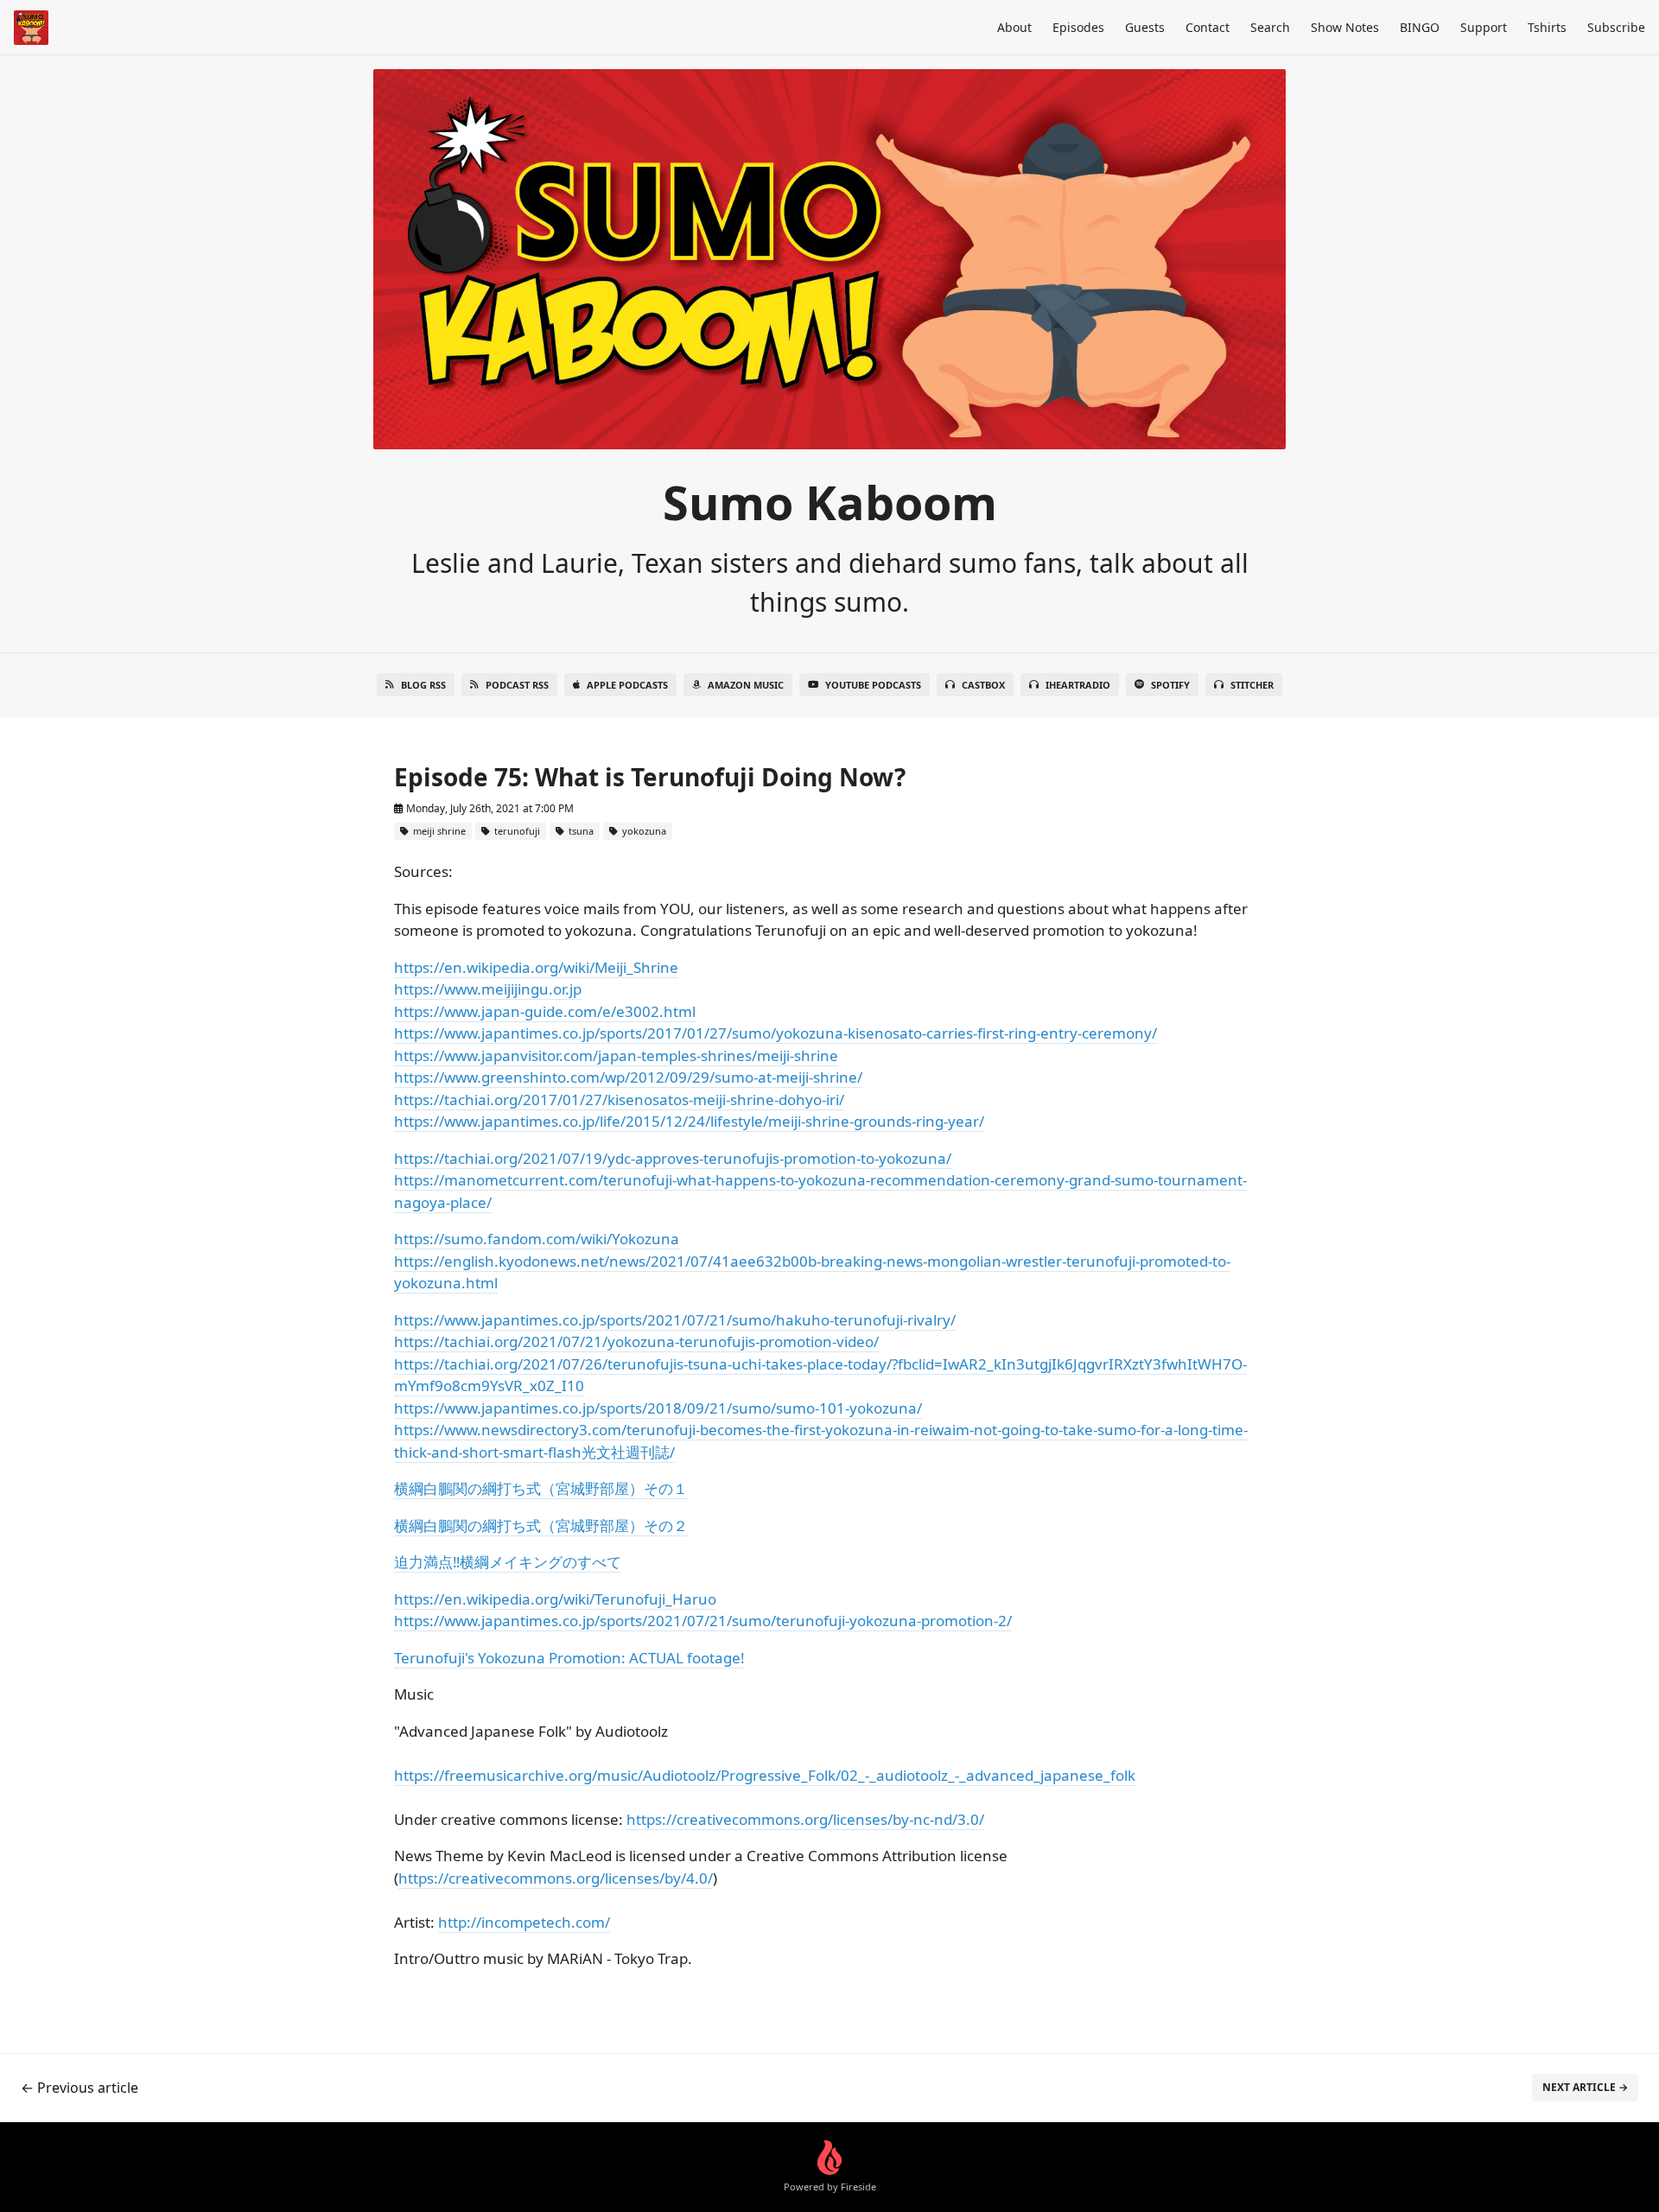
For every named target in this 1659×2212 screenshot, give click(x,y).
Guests (1145, 27)
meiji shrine (438, 831)
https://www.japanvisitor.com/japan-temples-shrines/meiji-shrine (616, 1055)
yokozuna (643, 831)
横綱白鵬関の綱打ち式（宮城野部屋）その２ (541, 1526)
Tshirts (1547, 27)
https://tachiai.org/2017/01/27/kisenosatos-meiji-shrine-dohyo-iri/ (619, 1100)
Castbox (983, 685)
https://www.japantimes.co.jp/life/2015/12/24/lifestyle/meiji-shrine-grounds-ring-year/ (689, 1121)
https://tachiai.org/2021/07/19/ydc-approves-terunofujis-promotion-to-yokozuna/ (673, 1158)
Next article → (1585, 2087)
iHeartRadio (1078, 685)
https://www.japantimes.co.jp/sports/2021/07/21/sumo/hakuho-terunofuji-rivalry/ (675, 1320)
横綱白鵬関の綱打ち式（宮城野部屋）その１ (541, 1488)
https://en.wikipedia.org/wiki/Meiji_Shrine (536, 967)
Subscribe (1616, 27)
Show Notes (1345, 27)
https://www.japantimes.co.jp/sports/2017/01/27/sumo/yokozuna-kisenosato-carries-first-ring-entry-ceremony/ (775, 1033)
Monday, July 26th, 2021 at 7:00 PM (489, 808)
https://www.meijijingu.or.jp (488, 989)
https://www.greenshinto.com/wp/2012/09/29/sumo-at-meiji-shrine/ (628, 1077)
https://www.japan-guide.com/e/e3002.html (545, 1011)
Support (1484, 27)
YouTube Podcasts (873, 685)
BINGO (1420, 27)
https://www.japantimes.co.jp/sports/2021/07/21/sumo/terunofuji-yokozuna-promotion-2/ (703, 1621)
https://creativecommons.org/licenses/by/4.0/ (556, 1878)
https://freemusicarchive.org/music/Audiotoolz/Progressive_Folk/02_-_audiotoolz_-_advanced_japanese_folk (765, 1775)
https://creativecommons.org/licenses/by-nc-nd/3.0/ (805, 1819)
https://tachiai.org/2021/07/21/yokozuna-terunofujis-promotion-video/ (636, 1341)
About (1014, 27)
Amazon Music (746, 685)
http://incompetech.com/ (524, 1922)
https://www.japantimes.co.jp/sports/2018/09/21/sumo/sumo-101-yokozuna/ (658, 1408)
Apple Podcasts (627, 685)
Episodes (1078, 27)
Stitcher (1252, 685)
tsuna (580, 831)
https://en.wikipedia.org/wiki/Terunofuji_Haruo (555, 1599)
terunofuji (516, 831)
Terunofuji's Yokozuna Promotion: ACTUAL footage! (569, 1658)
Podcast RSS (517, 685)
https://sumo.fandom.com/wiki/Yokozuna (537, 1239)
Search (1270, 27)
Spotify (1170, 685)
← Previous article (79, 2088)
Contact (1208, 27)
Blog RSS (423, 685)
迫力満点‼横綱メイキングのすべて (508, 1562)
